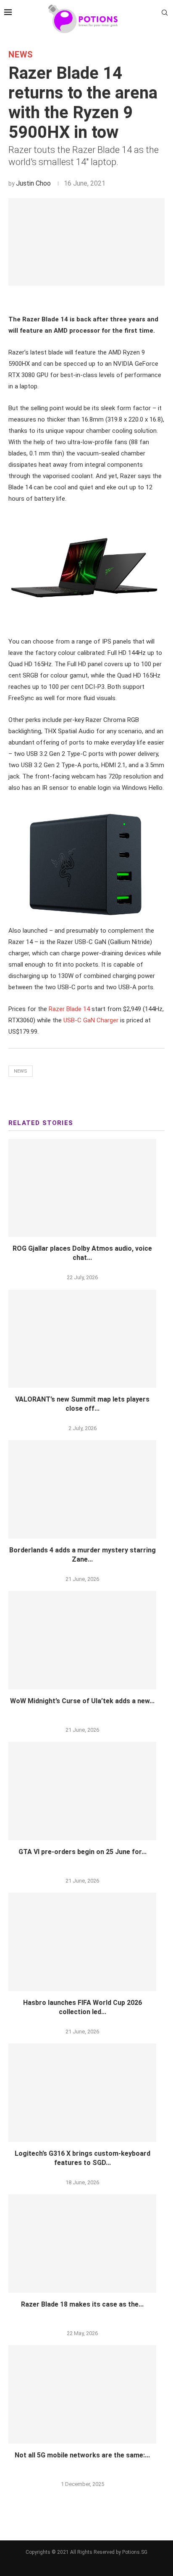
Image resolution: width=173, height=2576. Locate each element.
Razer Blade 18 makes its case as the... (82, 2304)
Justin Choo (33, 183)
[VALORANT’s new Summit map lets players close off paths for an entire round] (82, 1339)
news (21, 1071)
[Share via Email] (112, 300)
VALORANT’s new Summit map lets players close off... (82, 1404)
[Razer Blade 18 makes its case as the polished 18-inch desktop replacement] (82, 2244)
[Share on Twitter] (73, 300)
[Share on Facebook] (64, 300)
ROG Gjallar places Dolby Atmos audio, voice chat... (82, 1253)
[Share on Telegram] (102, 300)
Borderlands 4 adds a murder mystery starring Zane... (83, 1555)
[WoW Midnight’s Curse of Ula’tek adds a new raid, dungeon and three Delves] (82, 1640)
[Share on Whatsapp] (92, 300)
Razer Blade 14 (69, 1009)
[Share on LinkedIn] (83, 300)
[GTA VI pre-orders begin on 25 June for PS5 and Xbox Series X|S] (82, 1791)
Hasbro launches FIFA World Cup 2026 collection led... (83, 2007)
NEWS (21, 54)
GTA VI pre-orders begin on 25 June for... (83, 1852)
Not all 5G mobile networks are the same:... (82, 2455)
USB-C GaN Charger (91, 1020)
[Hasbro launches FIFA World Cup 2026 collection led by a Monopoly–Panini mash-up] (82, 1942)
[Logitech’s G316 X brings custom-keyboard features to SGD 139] (82, 2093)
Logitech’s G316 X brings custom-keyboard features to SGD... (83, 2158)
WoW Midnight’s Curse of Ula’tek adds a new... (82, 1701)
